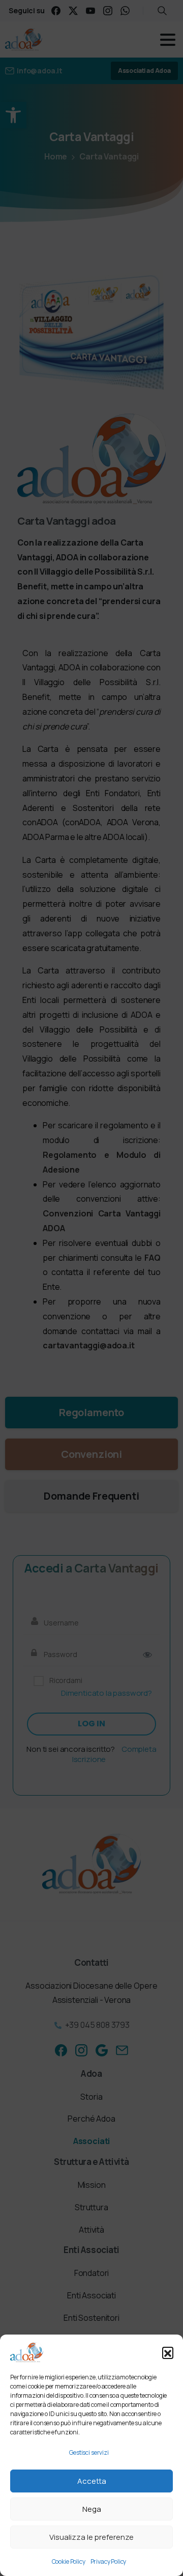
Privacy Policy (109, 2561)
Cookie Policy (69, 2561)
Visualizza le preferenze (91, 2537)
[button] (168, 2352)
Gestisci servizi (89, 2452)
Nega (92, 2509)
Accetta (92, 2481)
